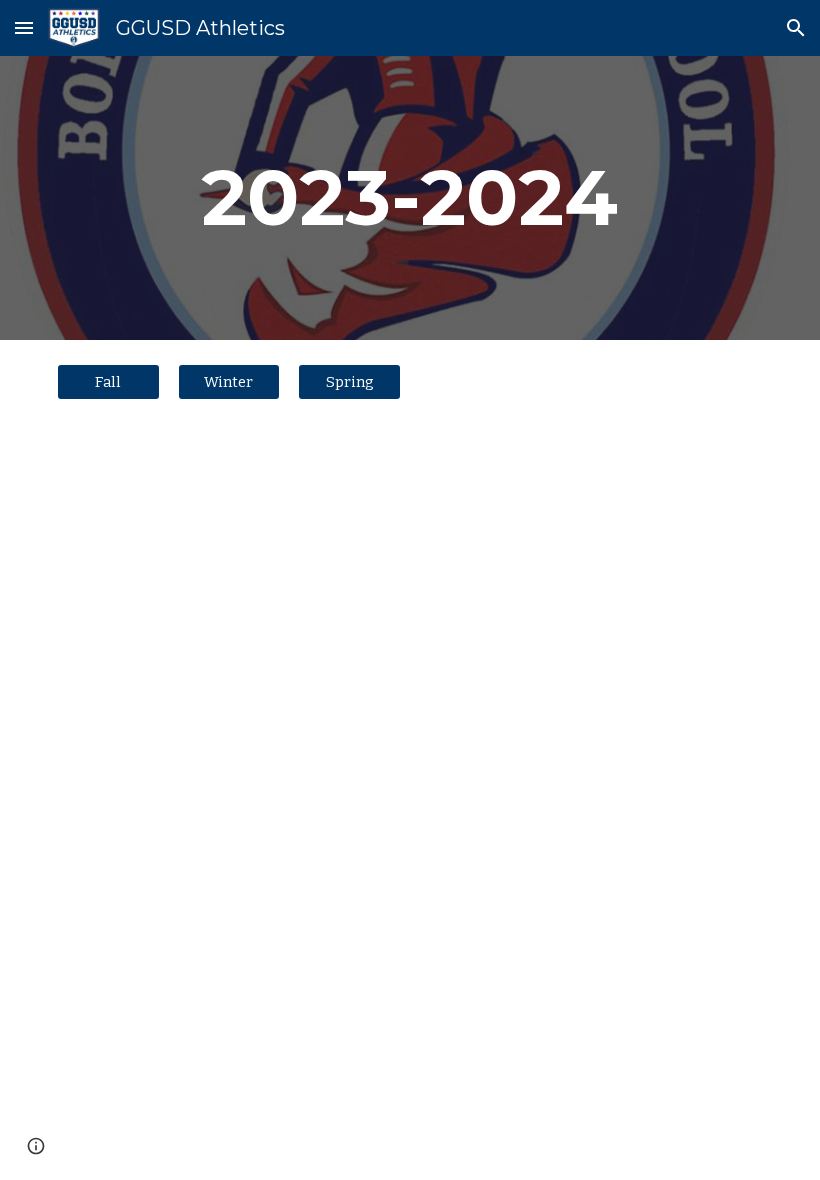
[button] (24, 27)
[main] (410, 198)
